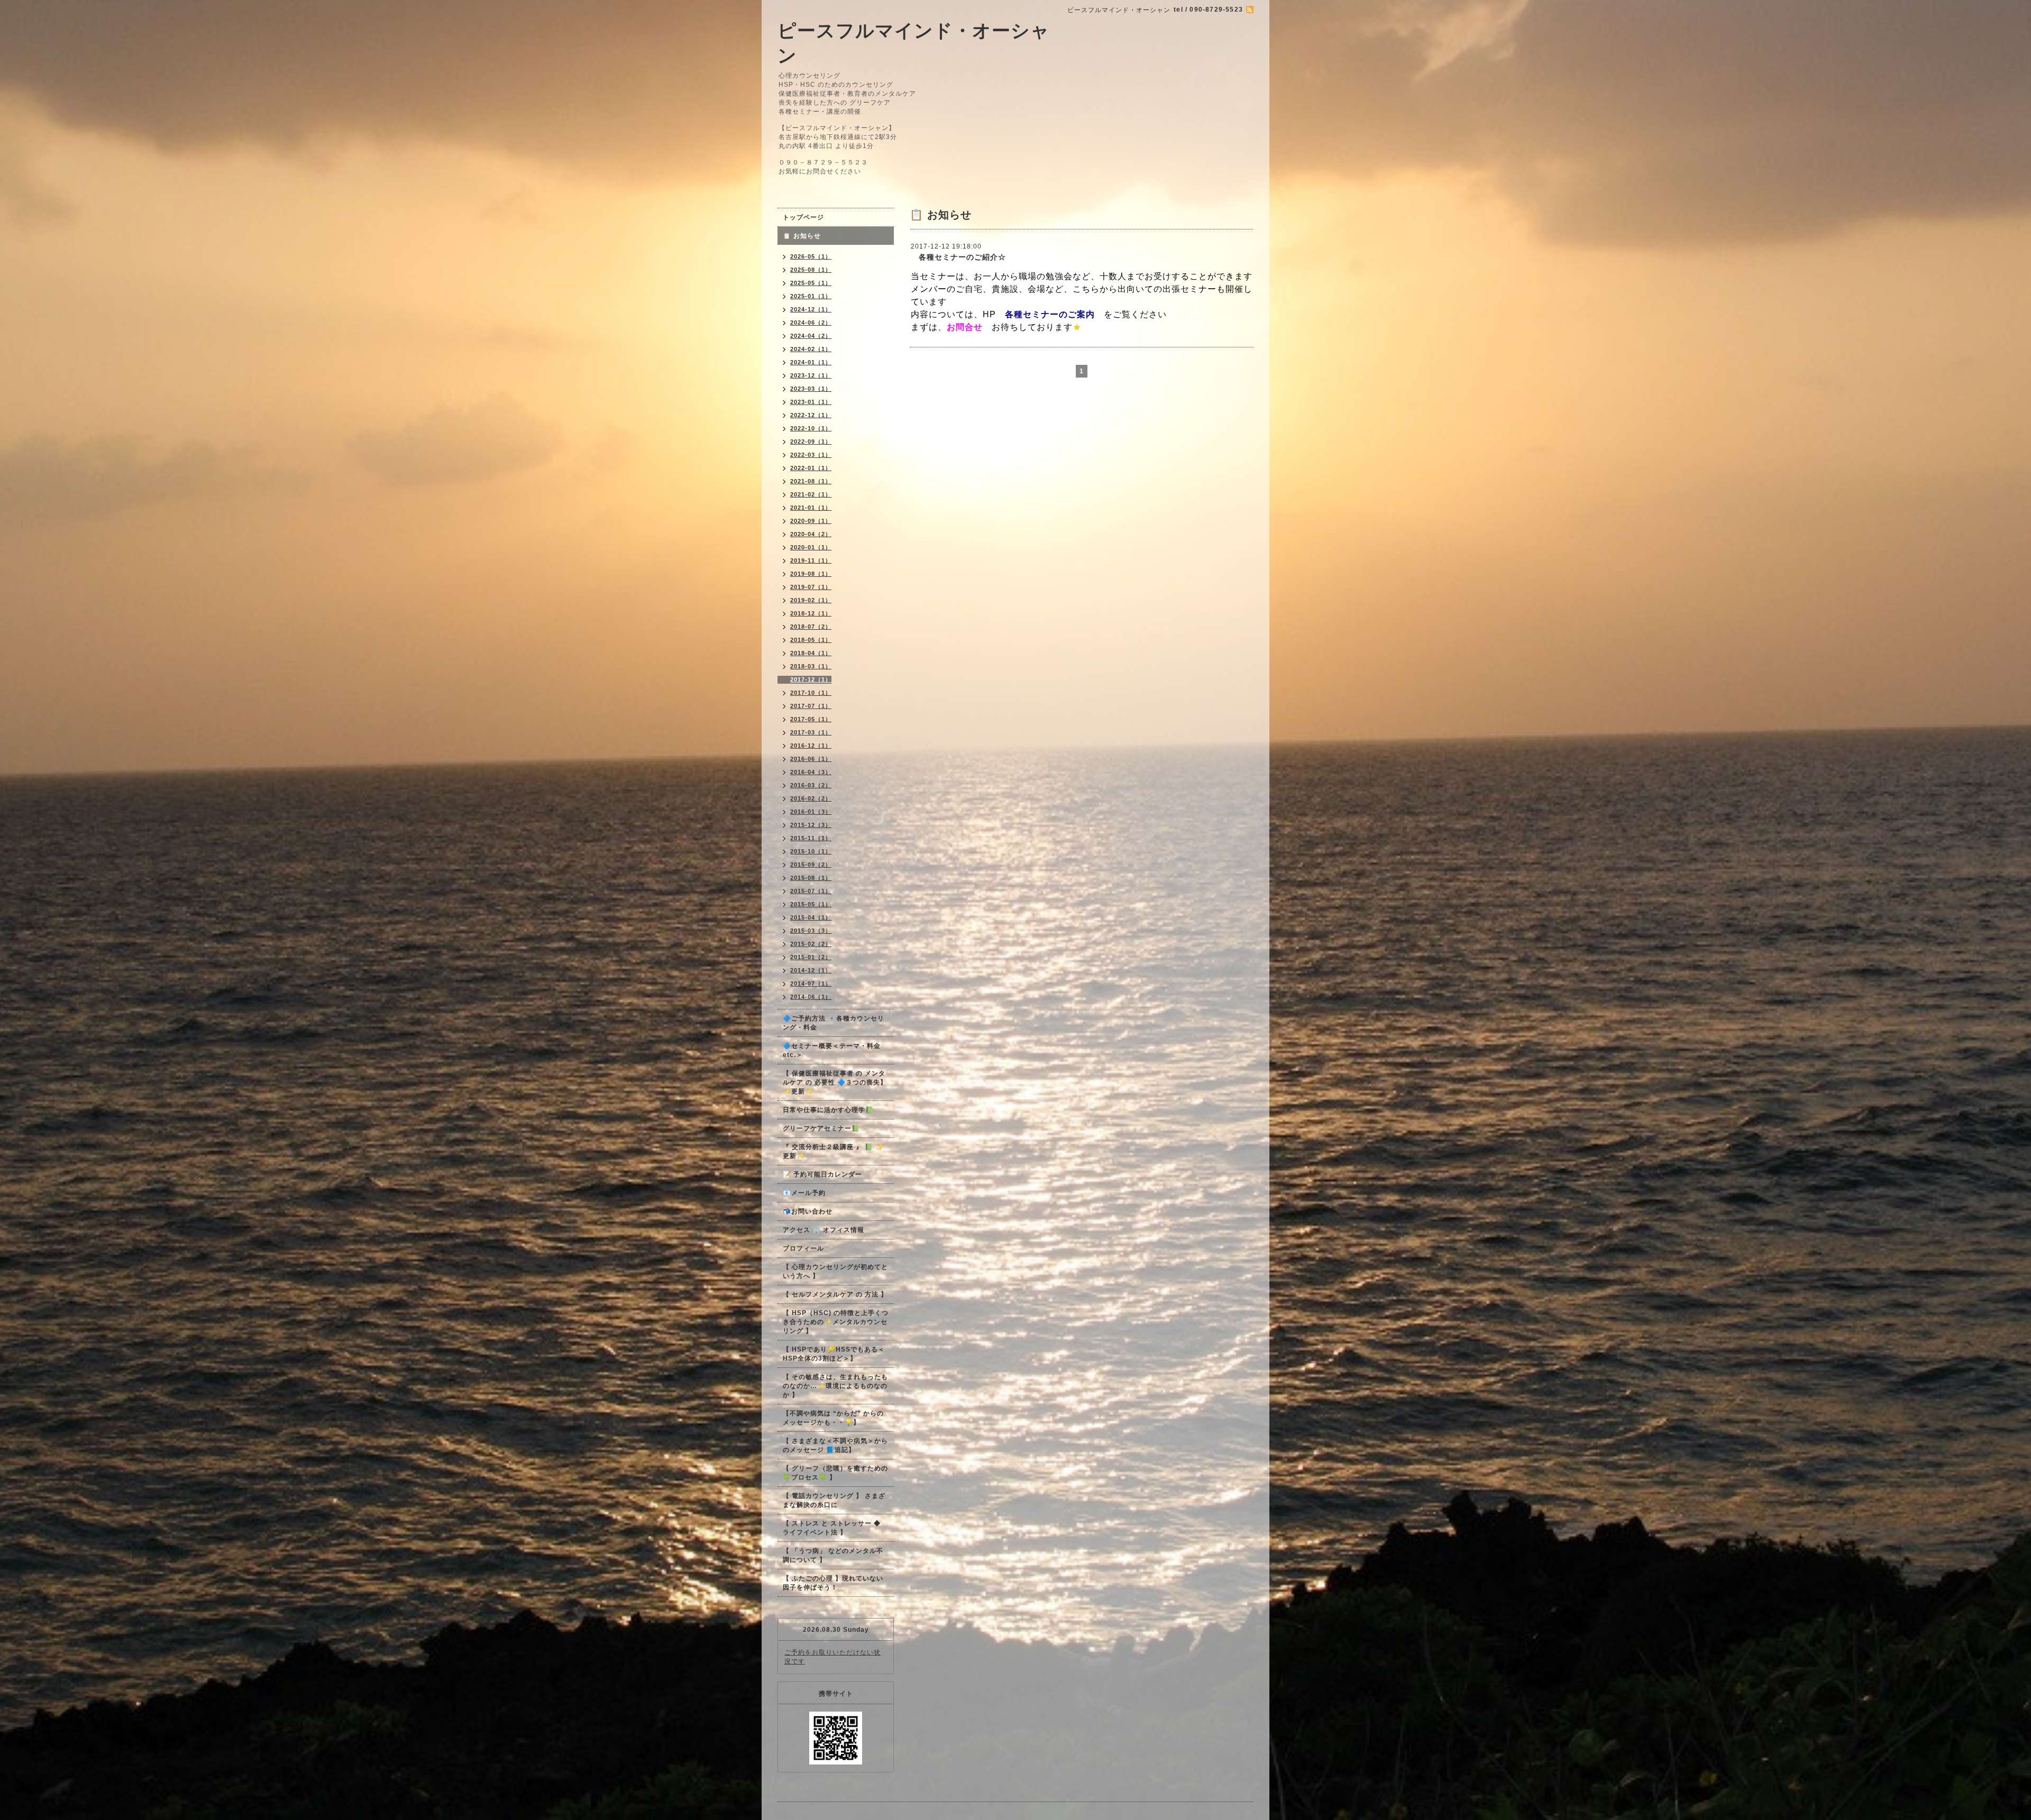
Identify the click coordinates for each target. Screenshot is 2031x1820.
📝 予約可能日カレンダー (822, 1174)
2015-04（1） (811, 917)
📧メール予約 (804, 1193)
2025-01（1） (811, 296)
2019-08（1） (811, 574)
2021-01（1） (811, 508)
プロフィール (803, 1248)
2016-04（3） (811, 772)
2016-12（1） (811, 746)
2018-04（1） (811, 653)
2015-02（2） (811, 944)
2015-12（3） (811, 825)
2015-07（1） (811, 891)
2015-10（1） (811, 851)
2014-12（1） (811, 970)
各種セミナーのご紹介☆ (958, 257)
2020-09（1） (811, 521)
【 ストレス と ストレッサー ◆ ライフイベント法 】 (832, 1528)
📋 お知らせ (805, 236)
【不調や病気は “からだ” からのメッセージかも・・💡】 (833, 1418)
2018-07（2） (811, 627)
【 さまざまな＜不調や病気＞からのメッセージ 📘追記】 (835, 1445)
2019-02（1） (811, 600)
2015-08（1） (811, 878)
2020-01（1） (811, 547)
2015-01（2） (811, 957)
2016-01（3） (811, 812)
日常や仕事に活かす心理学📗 (828, 1110)
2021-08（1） (811, 481)
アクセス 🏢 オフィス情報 (824, 1230)
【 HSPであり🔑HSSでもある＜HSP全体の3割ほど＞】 (834, 1354)
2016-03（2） (811, 785)
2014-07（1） (811, 983)
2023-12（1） (811, 375)
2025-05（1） (811, 283)
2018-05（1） (811, 640)
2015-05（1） (811, 904)
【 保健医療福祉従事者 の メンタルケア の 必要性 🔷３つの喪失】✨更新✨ (835, 1082)
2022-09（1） (811, 442)
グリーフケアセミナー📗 (821, 1128)
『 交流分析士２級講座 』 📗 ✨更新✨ (833, 1151)
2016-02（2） (811, 798)
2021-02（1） (811, 494)
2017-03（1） (811, 732)
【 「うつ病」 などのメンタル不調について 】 (833, 1555)
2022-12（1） (811, 415)
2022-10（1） (811, 428)
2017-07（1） (811, 706)
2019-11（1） (811, 560)
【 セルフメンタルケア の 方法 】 (835, 1294)
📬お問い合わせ (808, 1211)
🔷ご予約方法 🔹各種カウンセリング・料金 (834, 1023)
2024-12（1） (811, 309)
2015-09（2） (811, 865)
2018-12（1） (811, 613)
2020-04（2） (811, 534)
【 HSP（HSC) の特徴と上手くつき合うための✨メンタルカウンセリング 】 (836, 1322)
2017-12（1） (811, 679)
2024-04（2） (811, 336)
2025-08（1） (811, 270)
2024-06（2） (811, 323)
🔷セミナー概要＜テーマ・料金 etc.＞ (832, 1050)
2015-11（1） (811, 838)
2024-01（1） (811, 362)
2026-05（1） (811, 256)
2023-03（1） (811, 389)
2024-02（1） (811, 349)
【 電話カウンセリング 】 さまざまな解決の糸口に (834, 1500)
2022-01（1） (811, 468)
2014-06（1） (811, 997)
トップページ (803, 217)
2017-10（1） (811, 693)
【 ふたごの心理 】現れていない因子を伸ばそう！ (833, 1583)
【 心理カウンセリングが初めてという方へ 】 (835, 1271)
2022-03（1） (811, 455)
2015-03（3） (811, 931)
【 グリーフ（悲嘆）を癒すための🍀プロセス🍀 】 (835, 1473)
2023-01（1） (811, 402)
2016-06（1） (811, 759)
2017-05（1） (811, 719)
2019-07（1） (811, 587)
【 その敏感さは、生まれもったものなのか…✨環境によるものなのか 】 (835, 1386)
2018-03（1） (811, 666)
